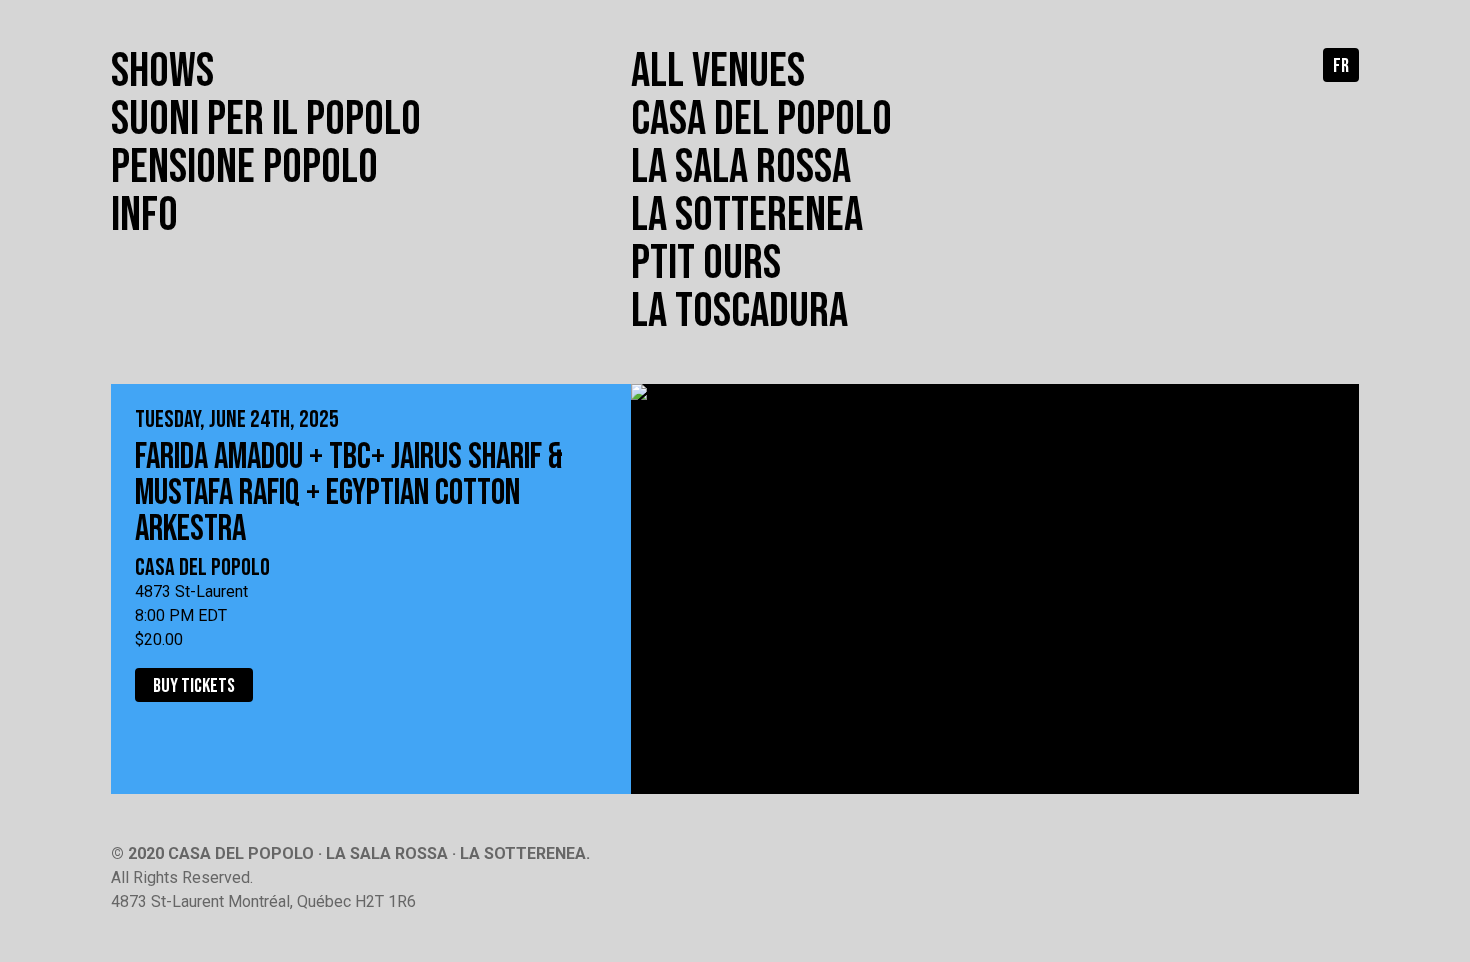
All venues (718, 71)
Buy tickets (194, 686)
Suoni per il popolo (266, 119)
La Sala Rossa (741, 167)
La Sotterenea (747, 215)
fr (1341, 66)
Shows (162, 71)
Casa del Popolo (761, 119)
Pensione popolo (244, 167)
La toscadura (739, 311)
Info (144, 215)
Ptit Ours (706, 263)
